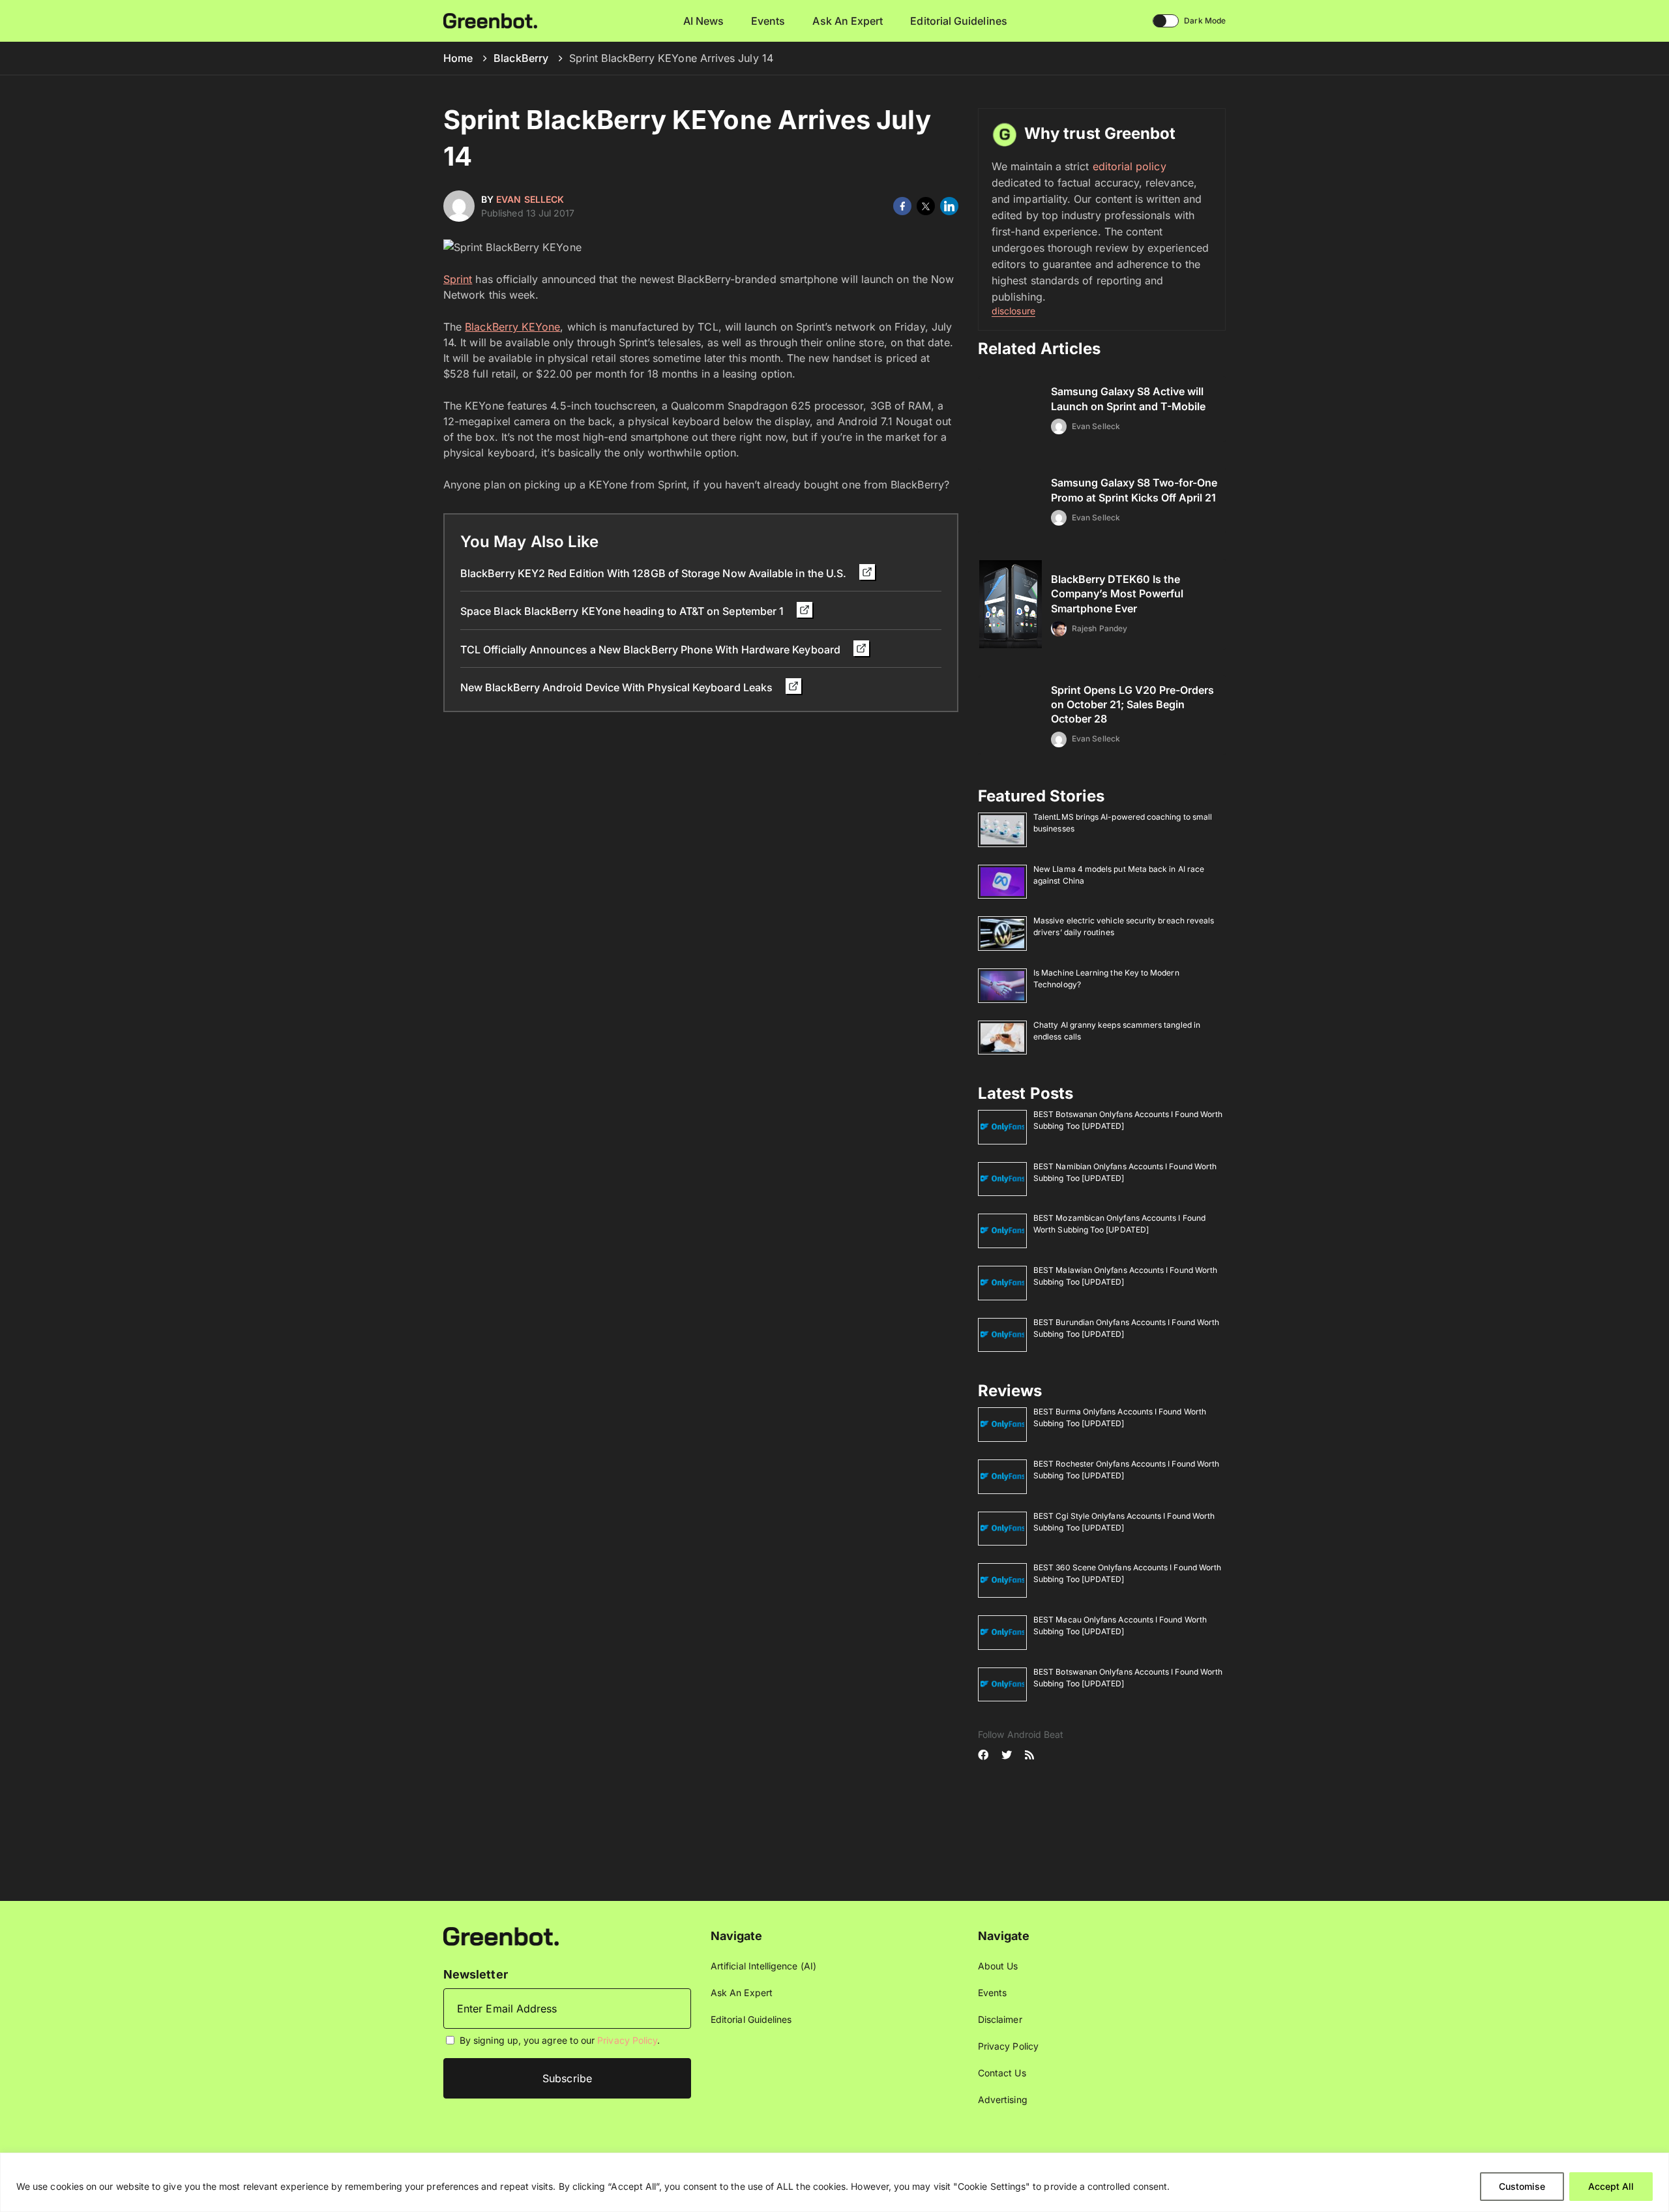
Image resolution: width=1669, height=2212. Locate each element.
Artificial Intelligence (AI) (763, 1966)
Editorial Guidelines (958, 21)
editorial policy (1130, 166)
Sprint (458, 279)
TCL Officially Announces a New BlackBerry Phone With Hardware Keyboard (652, 650)
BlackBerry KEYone (512, 327)
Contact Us (1002, 2073)
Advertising (1003, 2100)
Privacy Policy (627, 2040)
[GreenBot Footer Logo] (501, 1935)
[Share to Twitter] (926, 206)
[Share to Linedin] (949, 206)
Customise (1522, 2186)
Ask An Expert (848, 21)
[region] (834, 2182)
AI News (704, 21)
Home (458, 58)
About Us (998, 1966)
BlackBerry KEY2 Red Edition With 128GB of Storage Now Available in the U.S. (655, 573)
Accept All (1611, 2186)
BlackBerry (521, 58)
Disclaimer (1000, 2019)
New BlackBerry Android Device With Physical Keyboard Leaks (618, 687)
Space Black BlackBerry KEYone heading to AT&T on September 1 (623, 611)
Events (768, 21)
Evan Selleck (530, 199)
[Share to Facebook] (902, 206)
